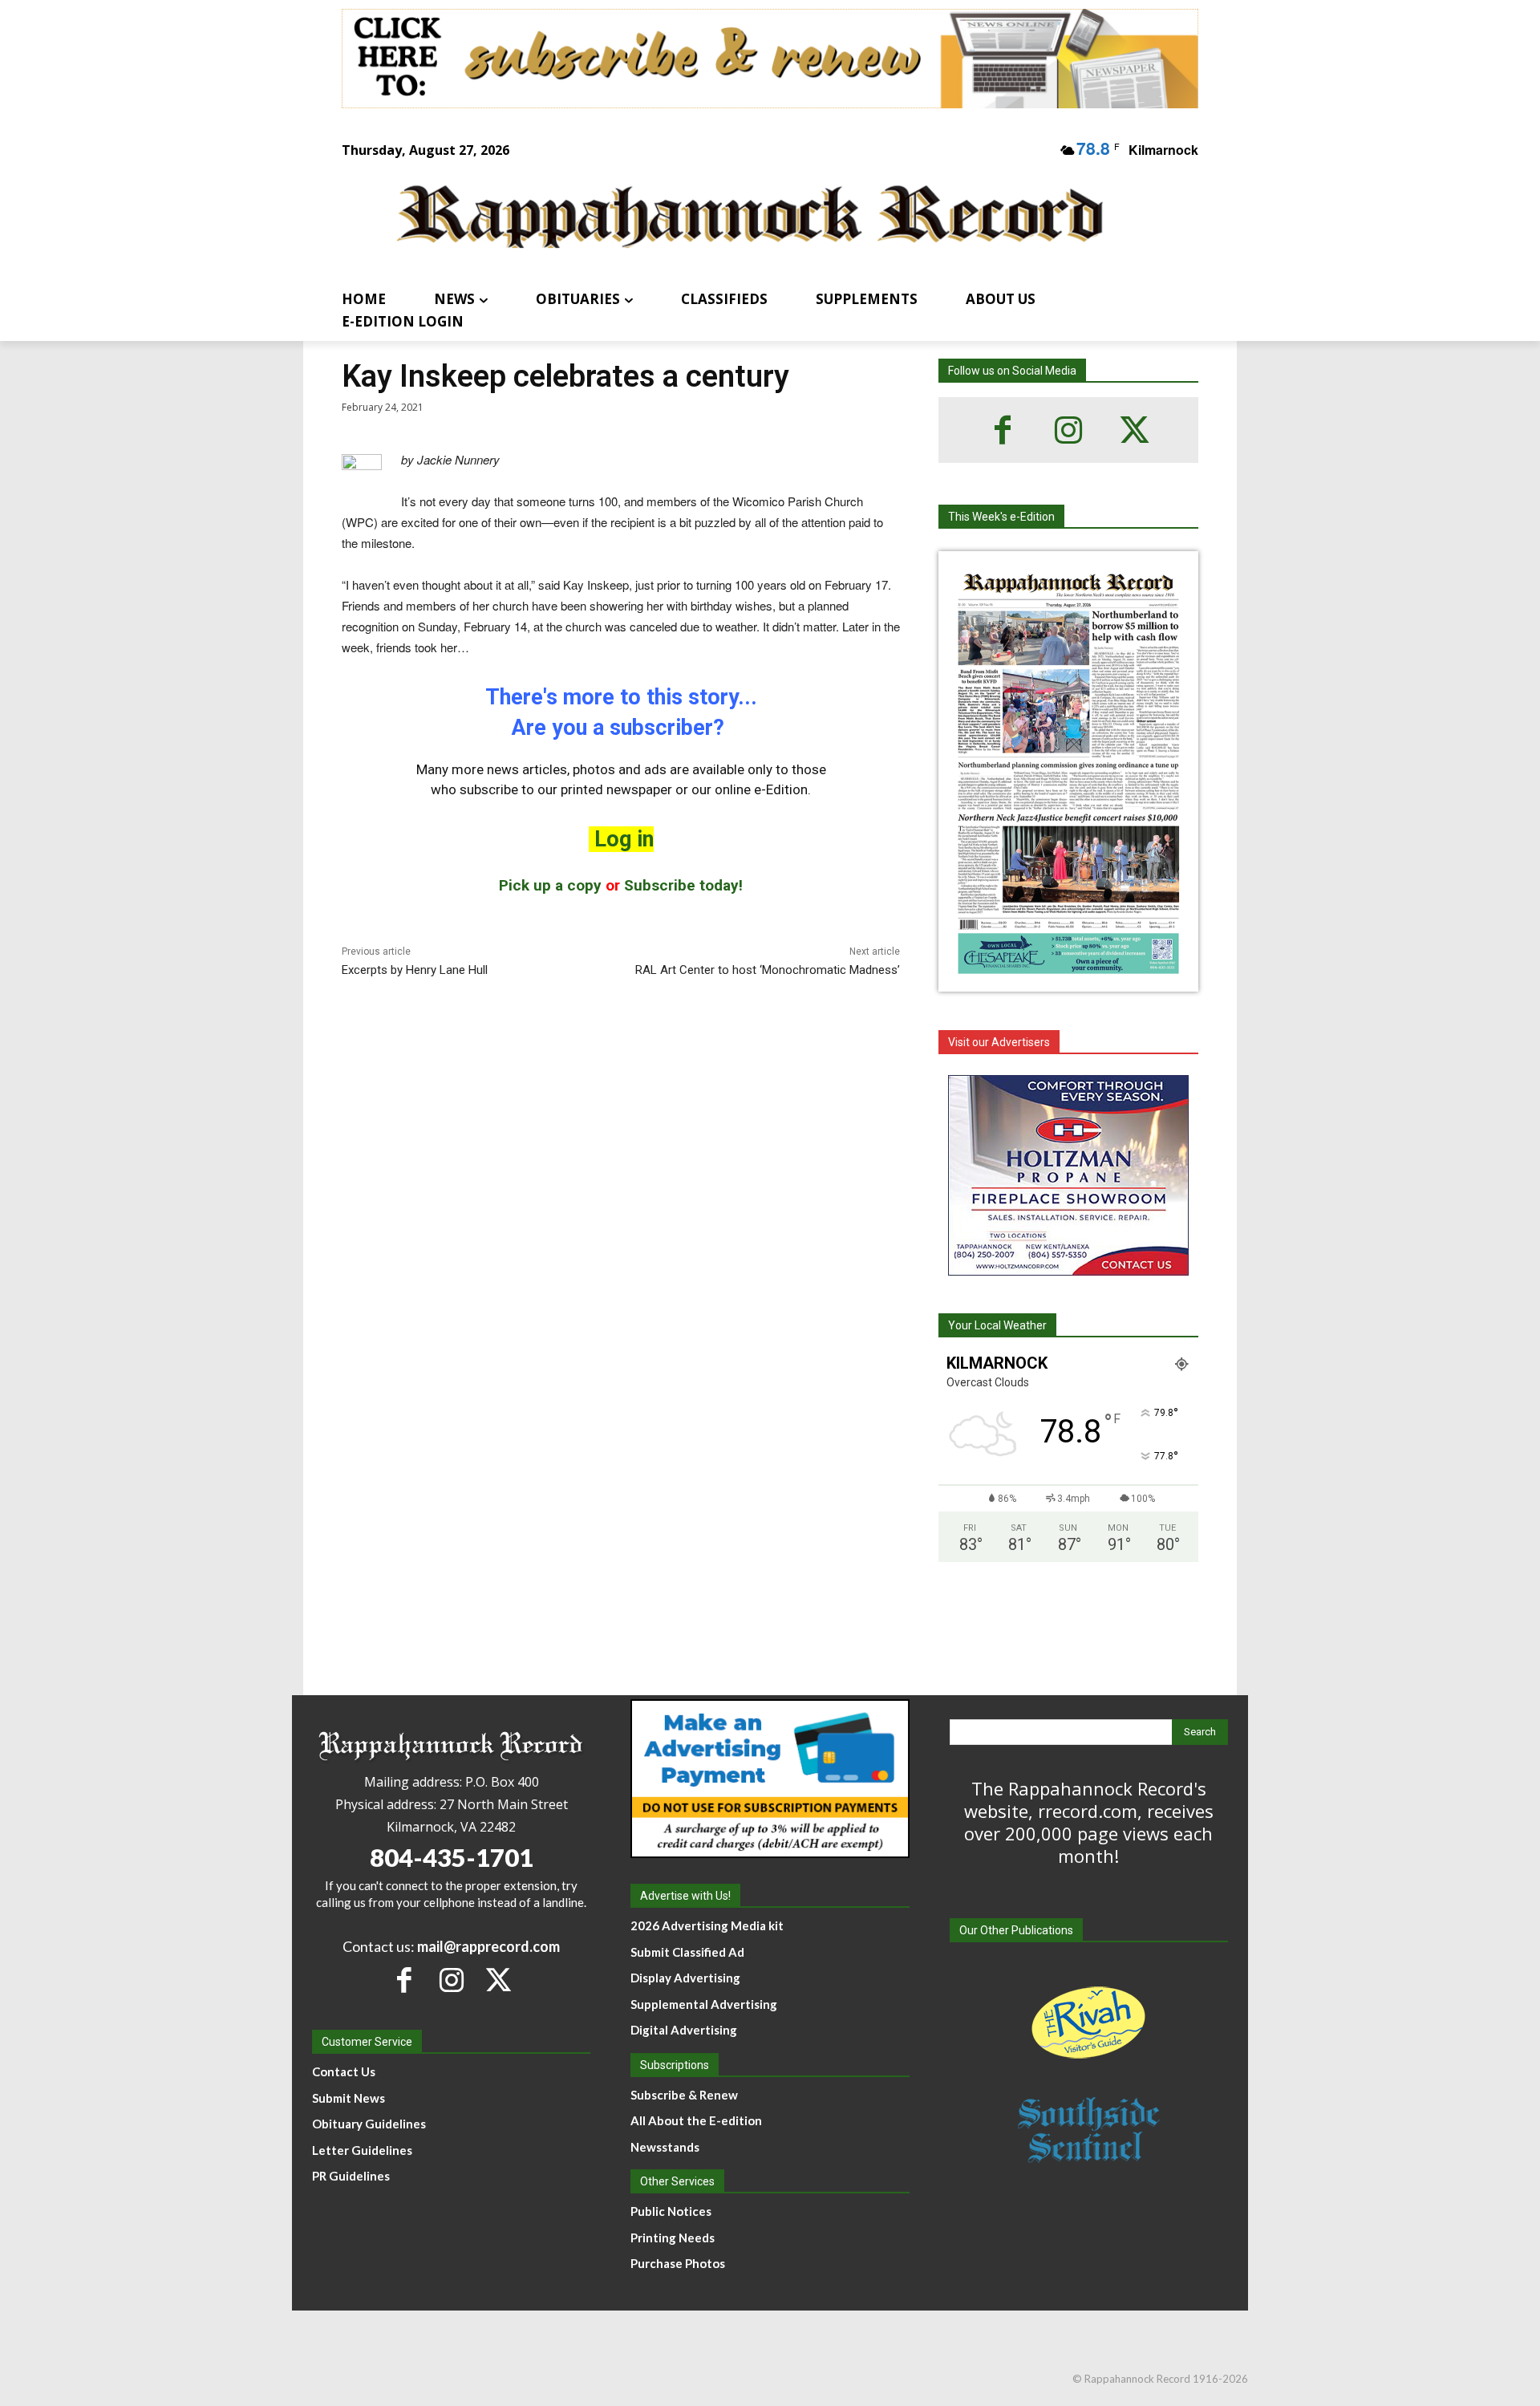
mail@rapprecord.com (488, 1946)
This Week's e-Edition (1001, 517)
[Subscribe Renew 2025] (770, 59)
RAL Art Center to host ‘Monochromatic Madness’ (768, 970)
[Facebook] (1003, 430)
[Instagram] (1068, 430)
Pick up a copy (550, 885)
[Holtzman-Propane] (1068, 1175)
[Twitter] (1134, 430)
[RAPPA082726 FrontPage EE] (1068, 979)
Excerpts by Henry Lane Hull (415, 970)
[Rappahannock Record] (751, 219)
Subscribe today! (683, 885)
